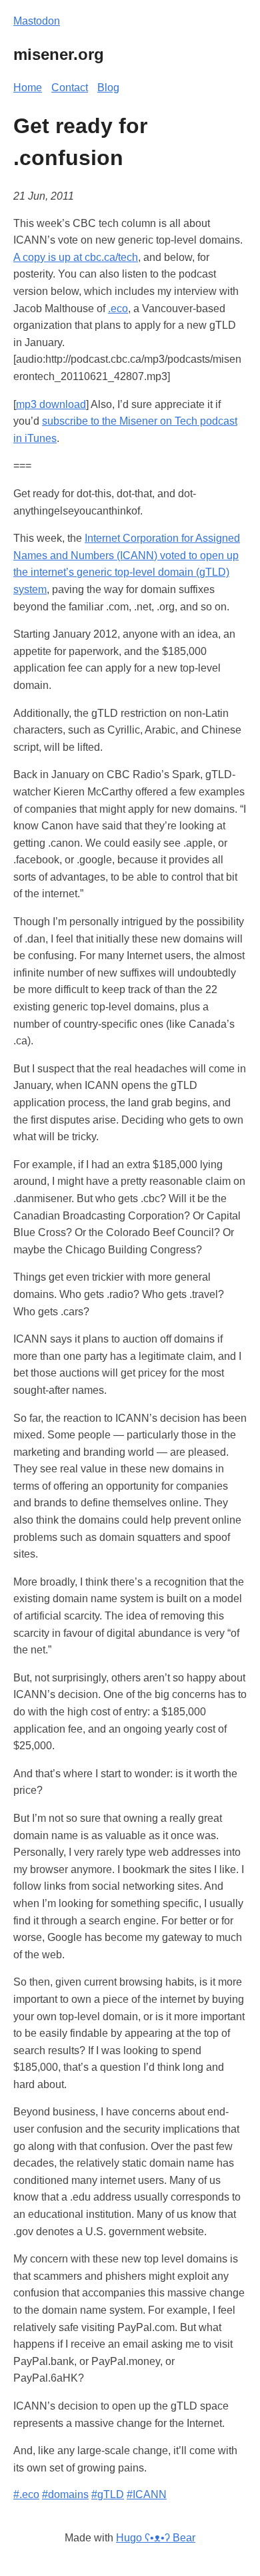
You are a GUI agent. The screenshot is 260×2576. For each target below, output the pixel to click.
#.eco (26, 2494)
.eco (118, 309)
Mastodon (37, 21)
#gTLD (108, 2494)
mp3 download (51, 404)
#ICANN (147, 2494)
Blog (108, 88)
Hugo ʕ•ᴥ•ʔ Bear (156, 2538)
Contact (70, 88)
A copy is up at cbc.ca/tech (76, 257)
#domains (65, 2494)
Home (28, 88)
